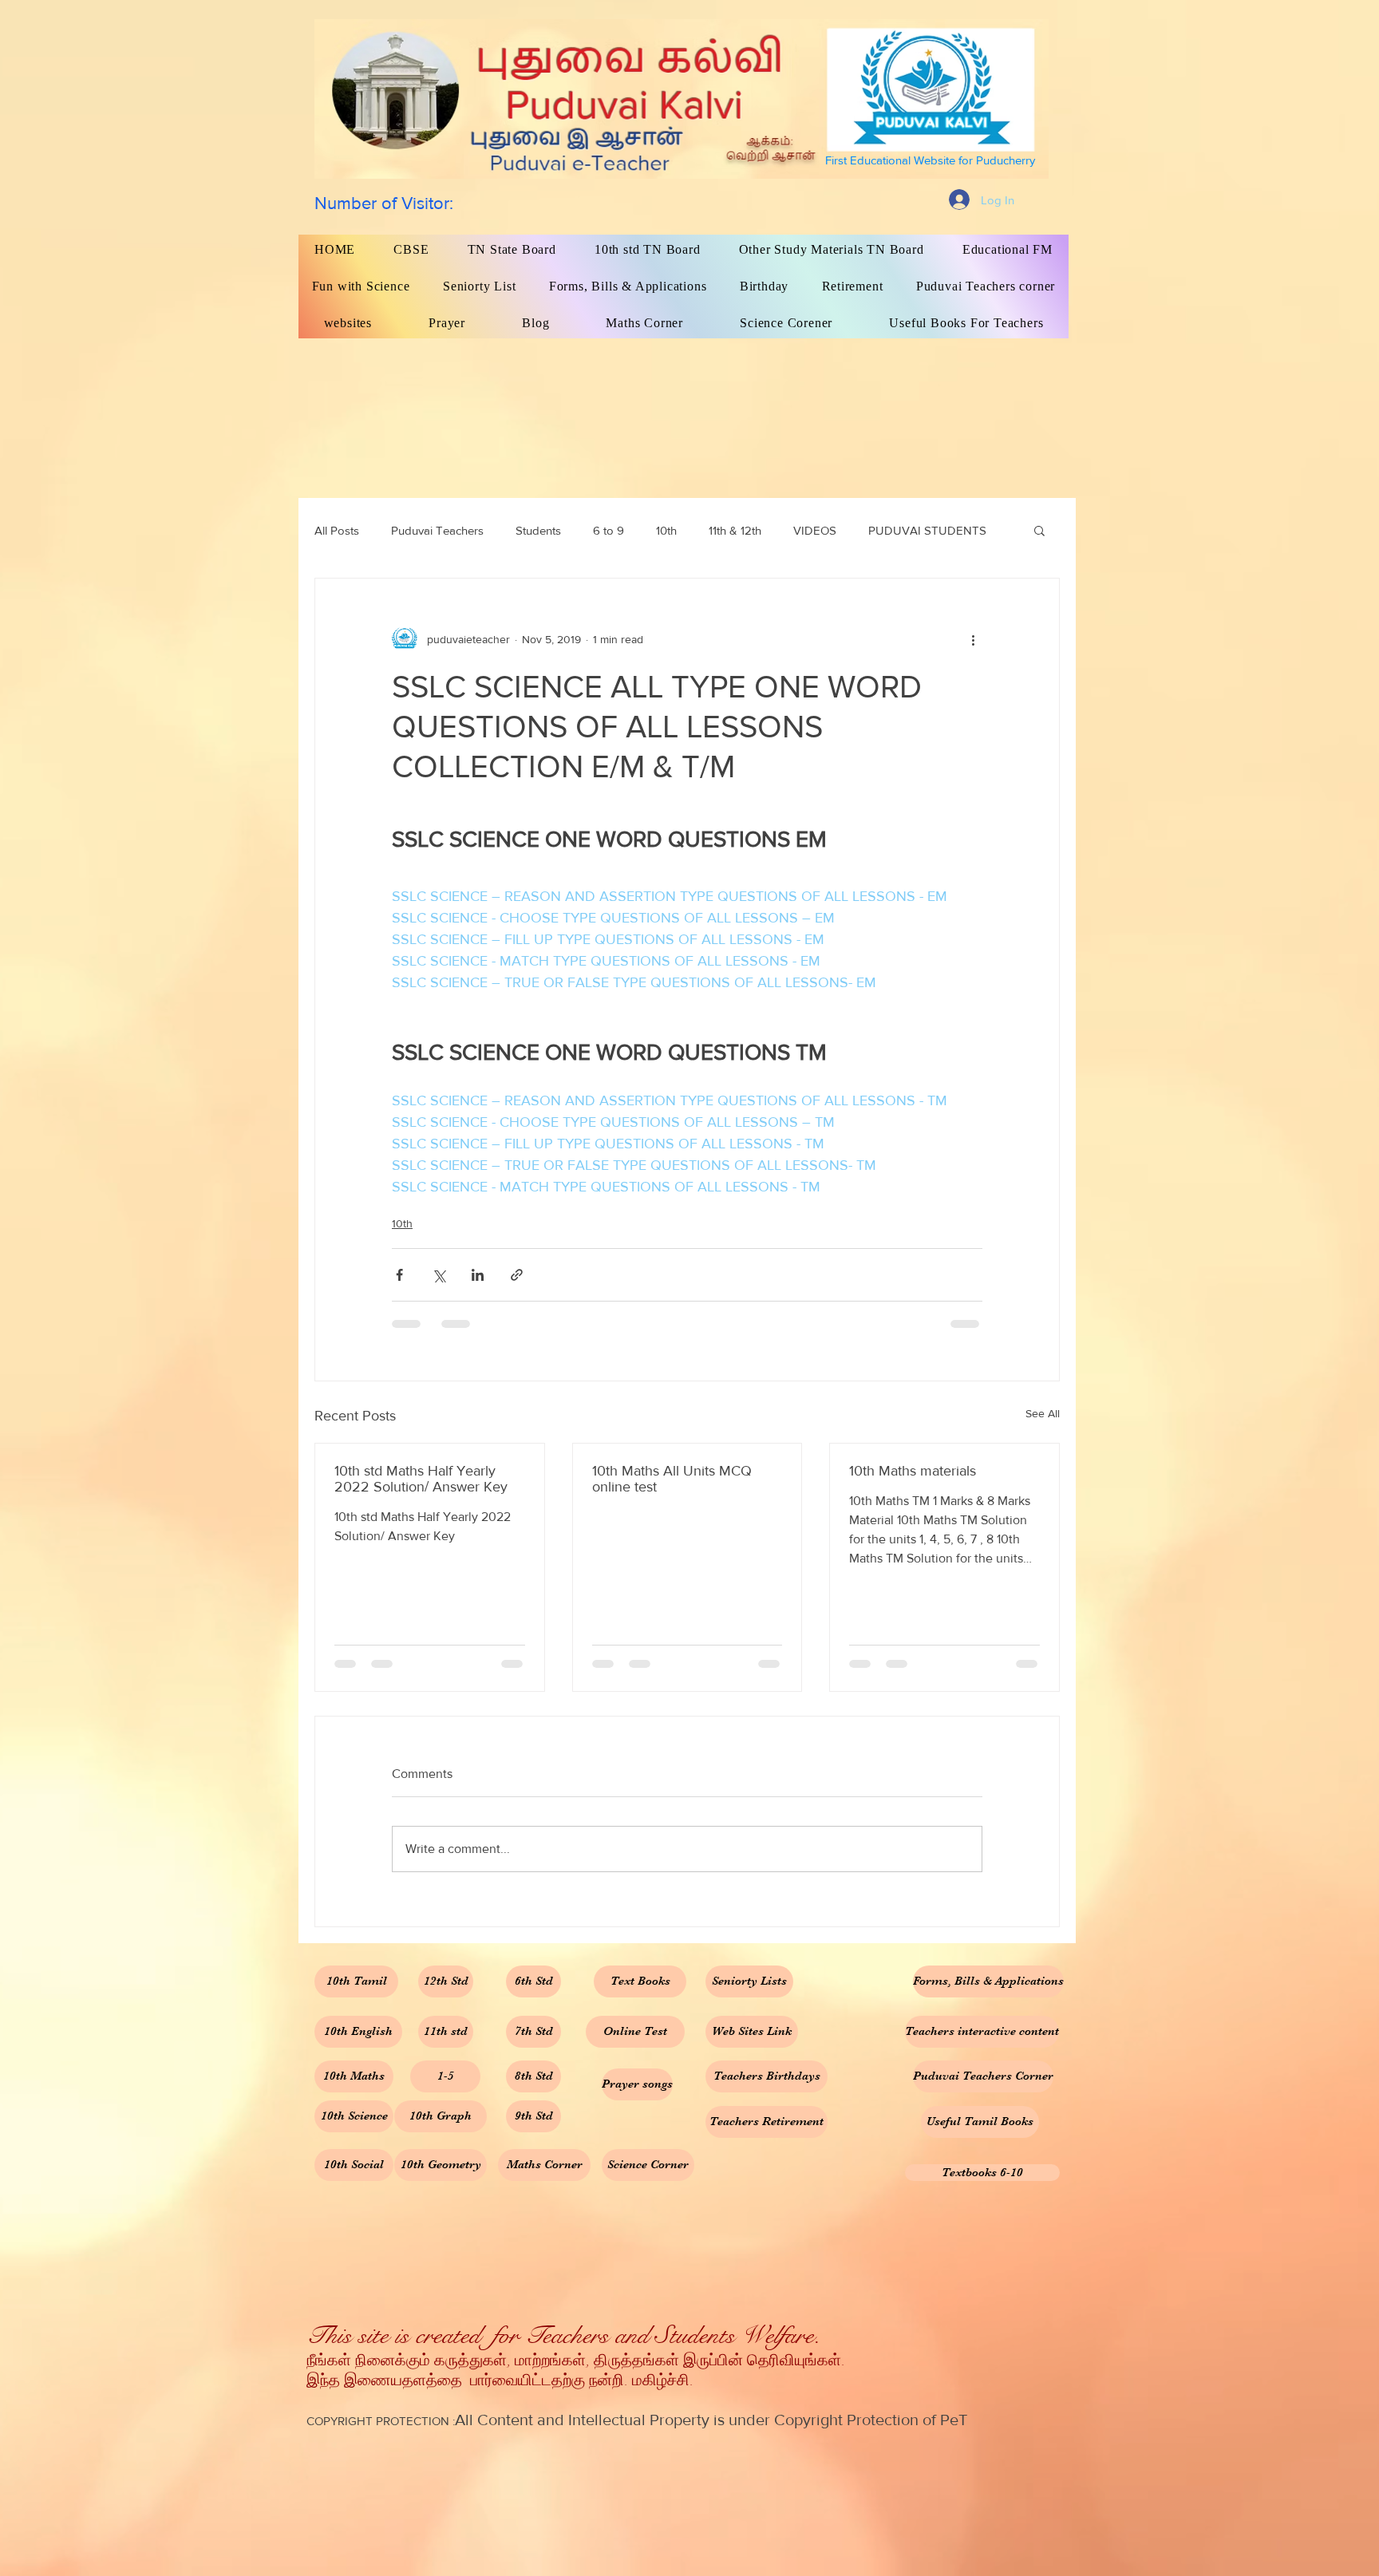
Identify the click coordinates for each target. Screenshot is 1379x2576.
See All (1043, 1413)
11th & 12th (735, 530)
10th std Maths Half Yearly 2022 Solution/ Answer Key (421, 1479)
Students (538, 530)
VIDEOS (815, 530)
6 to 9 (608, 530)
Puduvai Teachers (437, 530)
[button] (1039, 530)
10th (666, 530)
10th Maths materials (913, 1471)
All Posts (337, 530)
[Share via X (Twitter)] (439, 1275)
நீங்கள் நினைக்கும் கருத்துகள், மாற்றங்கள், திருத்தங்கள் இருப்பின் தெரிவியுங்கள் (574, 2361)
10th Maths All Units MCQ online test (672, 1479)
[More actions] (973, 639)
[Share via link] (517, 1275)
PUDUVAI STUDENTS (927, 530)
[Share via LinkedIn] (478, 1275)
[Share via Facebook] (399, 1275)
